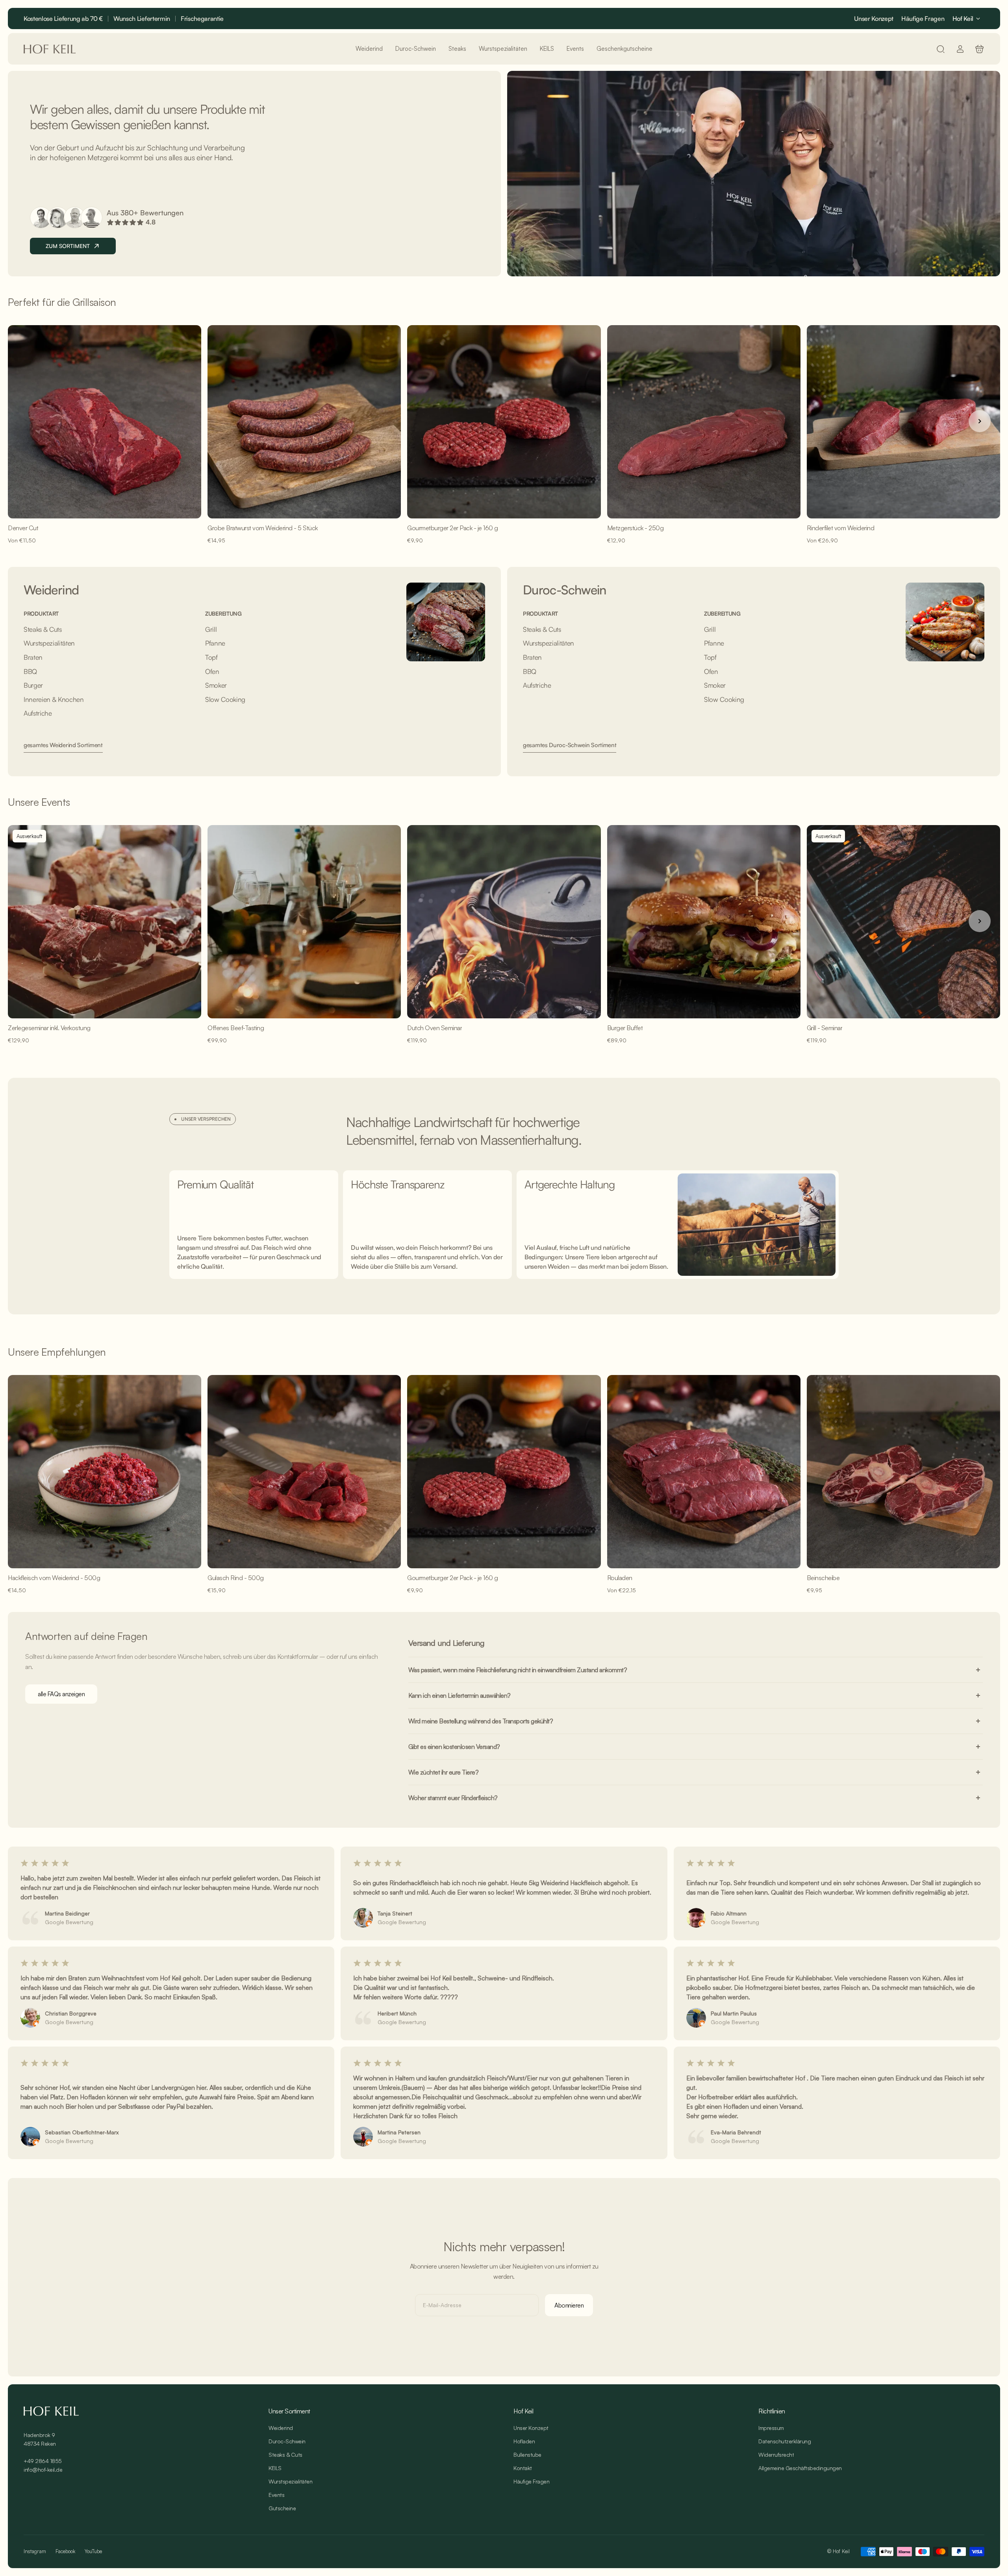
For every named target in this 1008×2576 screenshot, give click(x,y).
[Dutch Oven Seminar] (504, 922)
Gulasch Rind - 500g (236, 1578)
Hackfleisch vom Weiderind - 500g (54, 1578)
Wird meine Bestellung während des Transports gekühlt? (481, 1721)
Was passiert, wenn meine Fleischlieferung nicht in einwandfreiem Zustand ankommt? (518, 1670)
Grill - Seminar (825, 1028)
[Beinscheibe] (903, 1472)
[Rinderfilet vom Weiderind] (903, 422)
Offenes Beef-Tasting (236, 1028)
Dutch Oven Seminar (435, 1028)
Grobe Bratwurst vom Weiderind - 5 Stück (263, 528)
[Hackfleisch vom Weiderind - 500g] (105, 1472)
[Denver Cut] (105, 422)
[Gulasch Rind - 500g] (304, 1472)
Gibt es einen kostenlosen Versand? (454, 1747)
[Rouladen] (704, 1472)
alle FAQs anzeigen (61, 1694)
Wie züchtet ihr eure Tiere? (444, 1772)
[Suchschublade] (940, 49)
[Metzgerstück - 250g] (704, 422)
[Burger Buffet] (704, 922)
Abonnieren (569, 2305)
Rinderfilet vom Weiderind (841, 528)
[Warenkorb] (979, 49)
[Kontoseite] (960, 49)
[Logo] (50, 49)
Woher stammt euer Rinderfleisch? (453, 1798)
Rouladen (620, 1578)
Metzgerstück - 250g (636, 528)
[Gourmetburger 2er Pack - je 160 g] (504, 422)
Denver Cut (23, 528)
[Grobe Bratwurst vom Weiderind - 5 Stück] (304, 422)
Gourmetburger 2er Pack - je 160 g (453, 528)
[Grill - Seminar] (903, 922)
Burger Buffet (625, 1028)
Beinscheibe (823, 1578)
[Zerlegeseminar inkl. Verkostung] (105, 922)
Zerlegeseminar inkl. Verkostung (49, 1028)
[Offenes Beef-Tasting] (304, 922)
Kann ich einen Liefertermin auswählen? (460, 1695)
